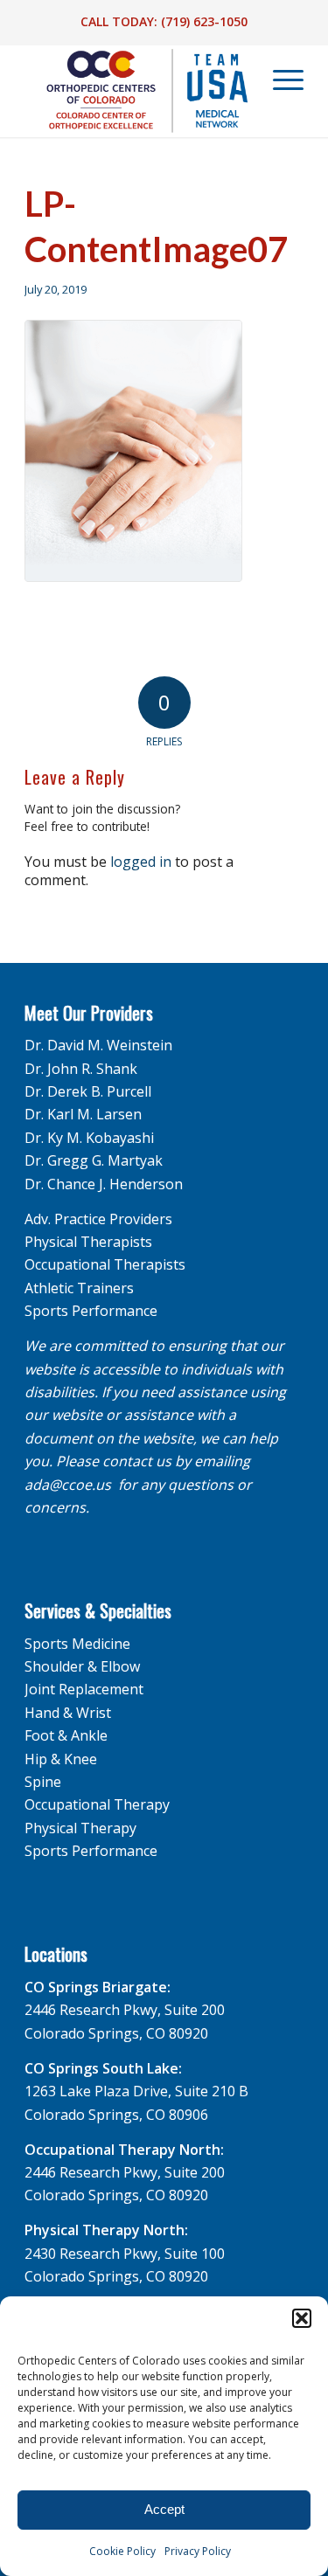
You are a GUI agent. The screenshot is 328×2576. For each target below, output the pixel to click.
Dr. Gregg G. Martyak (94, 1160)
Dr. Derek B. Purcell (88, 1091)
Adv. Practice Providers (98, 1219)
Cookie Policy (122, 2551)
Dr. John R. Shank (81, 1069)
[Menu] (279, 80)
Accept (164, 2509)
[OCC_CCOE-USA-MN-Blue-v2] (136, 91)
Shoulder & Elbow (82, 1666)
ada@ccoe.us (68, 1485)
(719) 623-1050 (204, 21)
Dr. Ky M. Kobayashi (89, 1138)
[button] (302, 2318)
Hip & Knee (61, 1759)
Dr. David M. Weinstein (98, 1045)
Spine (43, 1782)
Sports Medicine (77, 1644)
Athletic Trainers (79, 1288)
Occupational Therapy (97, 1804)
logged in (141, 862)
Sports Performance (91, 1311)
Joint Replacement (84, 1689)
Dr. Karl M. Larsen (83, 1114)
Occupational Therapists (105, 1264)
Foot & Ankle (66, 1735)
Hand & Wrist (68, 1713)
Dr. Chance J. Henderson (104, 1184)
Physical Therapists (88, 1242)
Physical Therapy (80, 1828)
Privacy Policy (198, 2551)
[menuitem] (279, 80)
